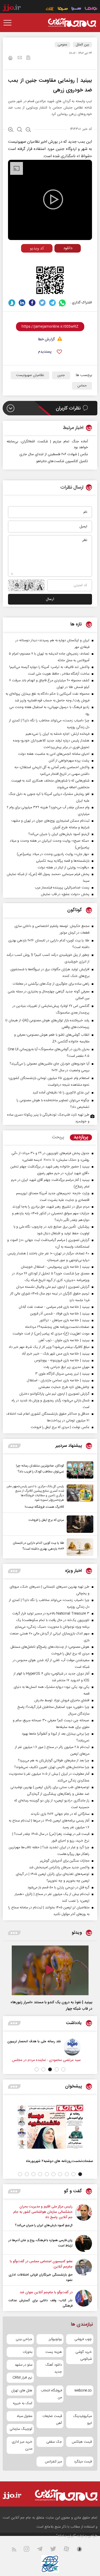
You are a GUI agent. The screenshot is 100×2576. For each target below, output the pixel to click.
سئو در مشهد (23, 2365)
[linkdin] (22, 303)
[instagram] (30, 2550)
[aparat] (70, 2550)
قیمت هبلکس (82, 2442)
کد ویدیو (37, 248)
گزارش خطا (46, 340)
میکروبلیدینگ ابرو (82, 2420)
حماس (82, 386)
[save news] (28, 58)
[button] (63, 2069)
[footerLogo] (66, 2495)
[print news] (10, 59)
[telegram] (52, 303)
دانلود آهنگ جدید (54, 2368)
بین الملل (82, 45)
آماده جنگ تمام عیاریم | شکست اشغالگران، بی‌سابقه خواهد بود (47, 444)
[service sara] (76, 9)
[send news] (20, 58)
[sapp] (83, 2550)
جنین (61, 375)
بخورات (27, 2352)
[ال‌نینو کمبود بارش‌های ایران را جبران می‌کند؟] (84, 2216)
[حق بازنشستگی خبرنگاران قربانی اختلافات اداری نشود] (84, 2271)
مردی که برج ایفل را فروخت (46, 1520)
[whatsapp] (63, 303)
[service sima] (63, 9)
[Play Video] (53, 199)
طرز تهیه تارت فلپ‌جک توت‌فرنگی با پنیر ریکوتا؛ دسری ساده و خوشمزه (48, 1118)
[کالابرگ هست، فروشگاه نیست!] (79, 1497)
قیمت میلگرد (83, 2462)
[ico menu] (9, 23)
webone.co (83, 2391)
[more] (14, 1446)
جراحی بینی (24, 2339)
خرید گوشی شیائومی (84, 2355)
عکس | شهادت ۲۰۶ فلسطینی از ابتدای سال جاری (54, 454)
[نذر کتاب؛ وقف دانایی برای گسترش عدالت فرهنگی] (84, 2299)
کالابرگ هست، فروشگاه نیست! (44, 1507)
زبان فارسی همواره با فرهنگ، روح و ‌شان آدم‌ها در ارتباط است (41, 2243)
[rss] (17, 2550)
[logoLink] (72, 23)
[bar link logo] (12, 9)
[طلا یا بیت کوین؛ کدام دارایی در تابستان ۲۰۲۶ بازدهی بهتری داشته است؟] (79, 1547)
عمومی (62, 45)
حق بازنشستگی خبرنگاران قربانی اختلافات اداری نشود (41, 2277)
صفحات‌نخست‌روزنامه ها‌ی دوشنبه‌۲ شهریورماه (59, 2161)
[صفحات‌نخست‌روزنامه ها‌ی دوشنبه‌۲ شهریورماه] (50, 2127)
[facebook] (32, 303)
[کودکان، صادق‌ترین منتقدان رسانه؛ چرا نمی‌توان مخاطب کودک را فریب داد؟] (79, 1470)
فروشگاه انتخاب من (51, 2394)
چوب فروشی (83, 2339)
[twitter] (42, 303)
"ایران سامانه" (66, 2536)
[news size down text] (28, 130)
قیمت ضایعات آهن (52, 2420)
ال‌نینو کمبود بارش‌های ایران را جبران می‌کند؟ (44, 2225)
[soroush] (12, 303)
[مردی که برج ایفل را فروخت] (79, 1524)
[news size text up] (11, 130)
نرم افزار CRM (22, 2378)
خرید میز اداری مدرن (22, 2445)
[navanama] (91, 9)
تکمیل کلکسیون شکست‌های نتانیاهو (62, 461)
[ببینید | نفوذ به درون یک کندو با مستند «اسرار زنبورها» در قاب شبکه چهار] (50, 1970)
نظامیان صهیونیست (30, 375)
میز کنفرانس (53, 2462)
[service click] (50, 9)
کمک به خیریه (23, 2403)
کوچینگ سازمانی (21, 2429)
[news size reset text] (20, 130)
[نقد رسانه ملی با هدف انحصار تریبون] (84, 2047)
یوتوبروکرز (55, 2339)
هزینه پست (54, 2352)
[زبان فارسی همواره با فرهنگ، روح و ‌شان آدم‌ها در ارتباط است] (84, 2243)
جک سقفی (54, 2442)
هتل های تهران (22, 2391)
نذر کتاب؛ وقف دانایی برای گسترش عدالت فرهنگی (41, 2303)
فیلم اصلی (58, 259)
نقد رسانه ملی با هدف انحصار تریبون (46, 2041)
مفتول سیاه (25, 2416)
